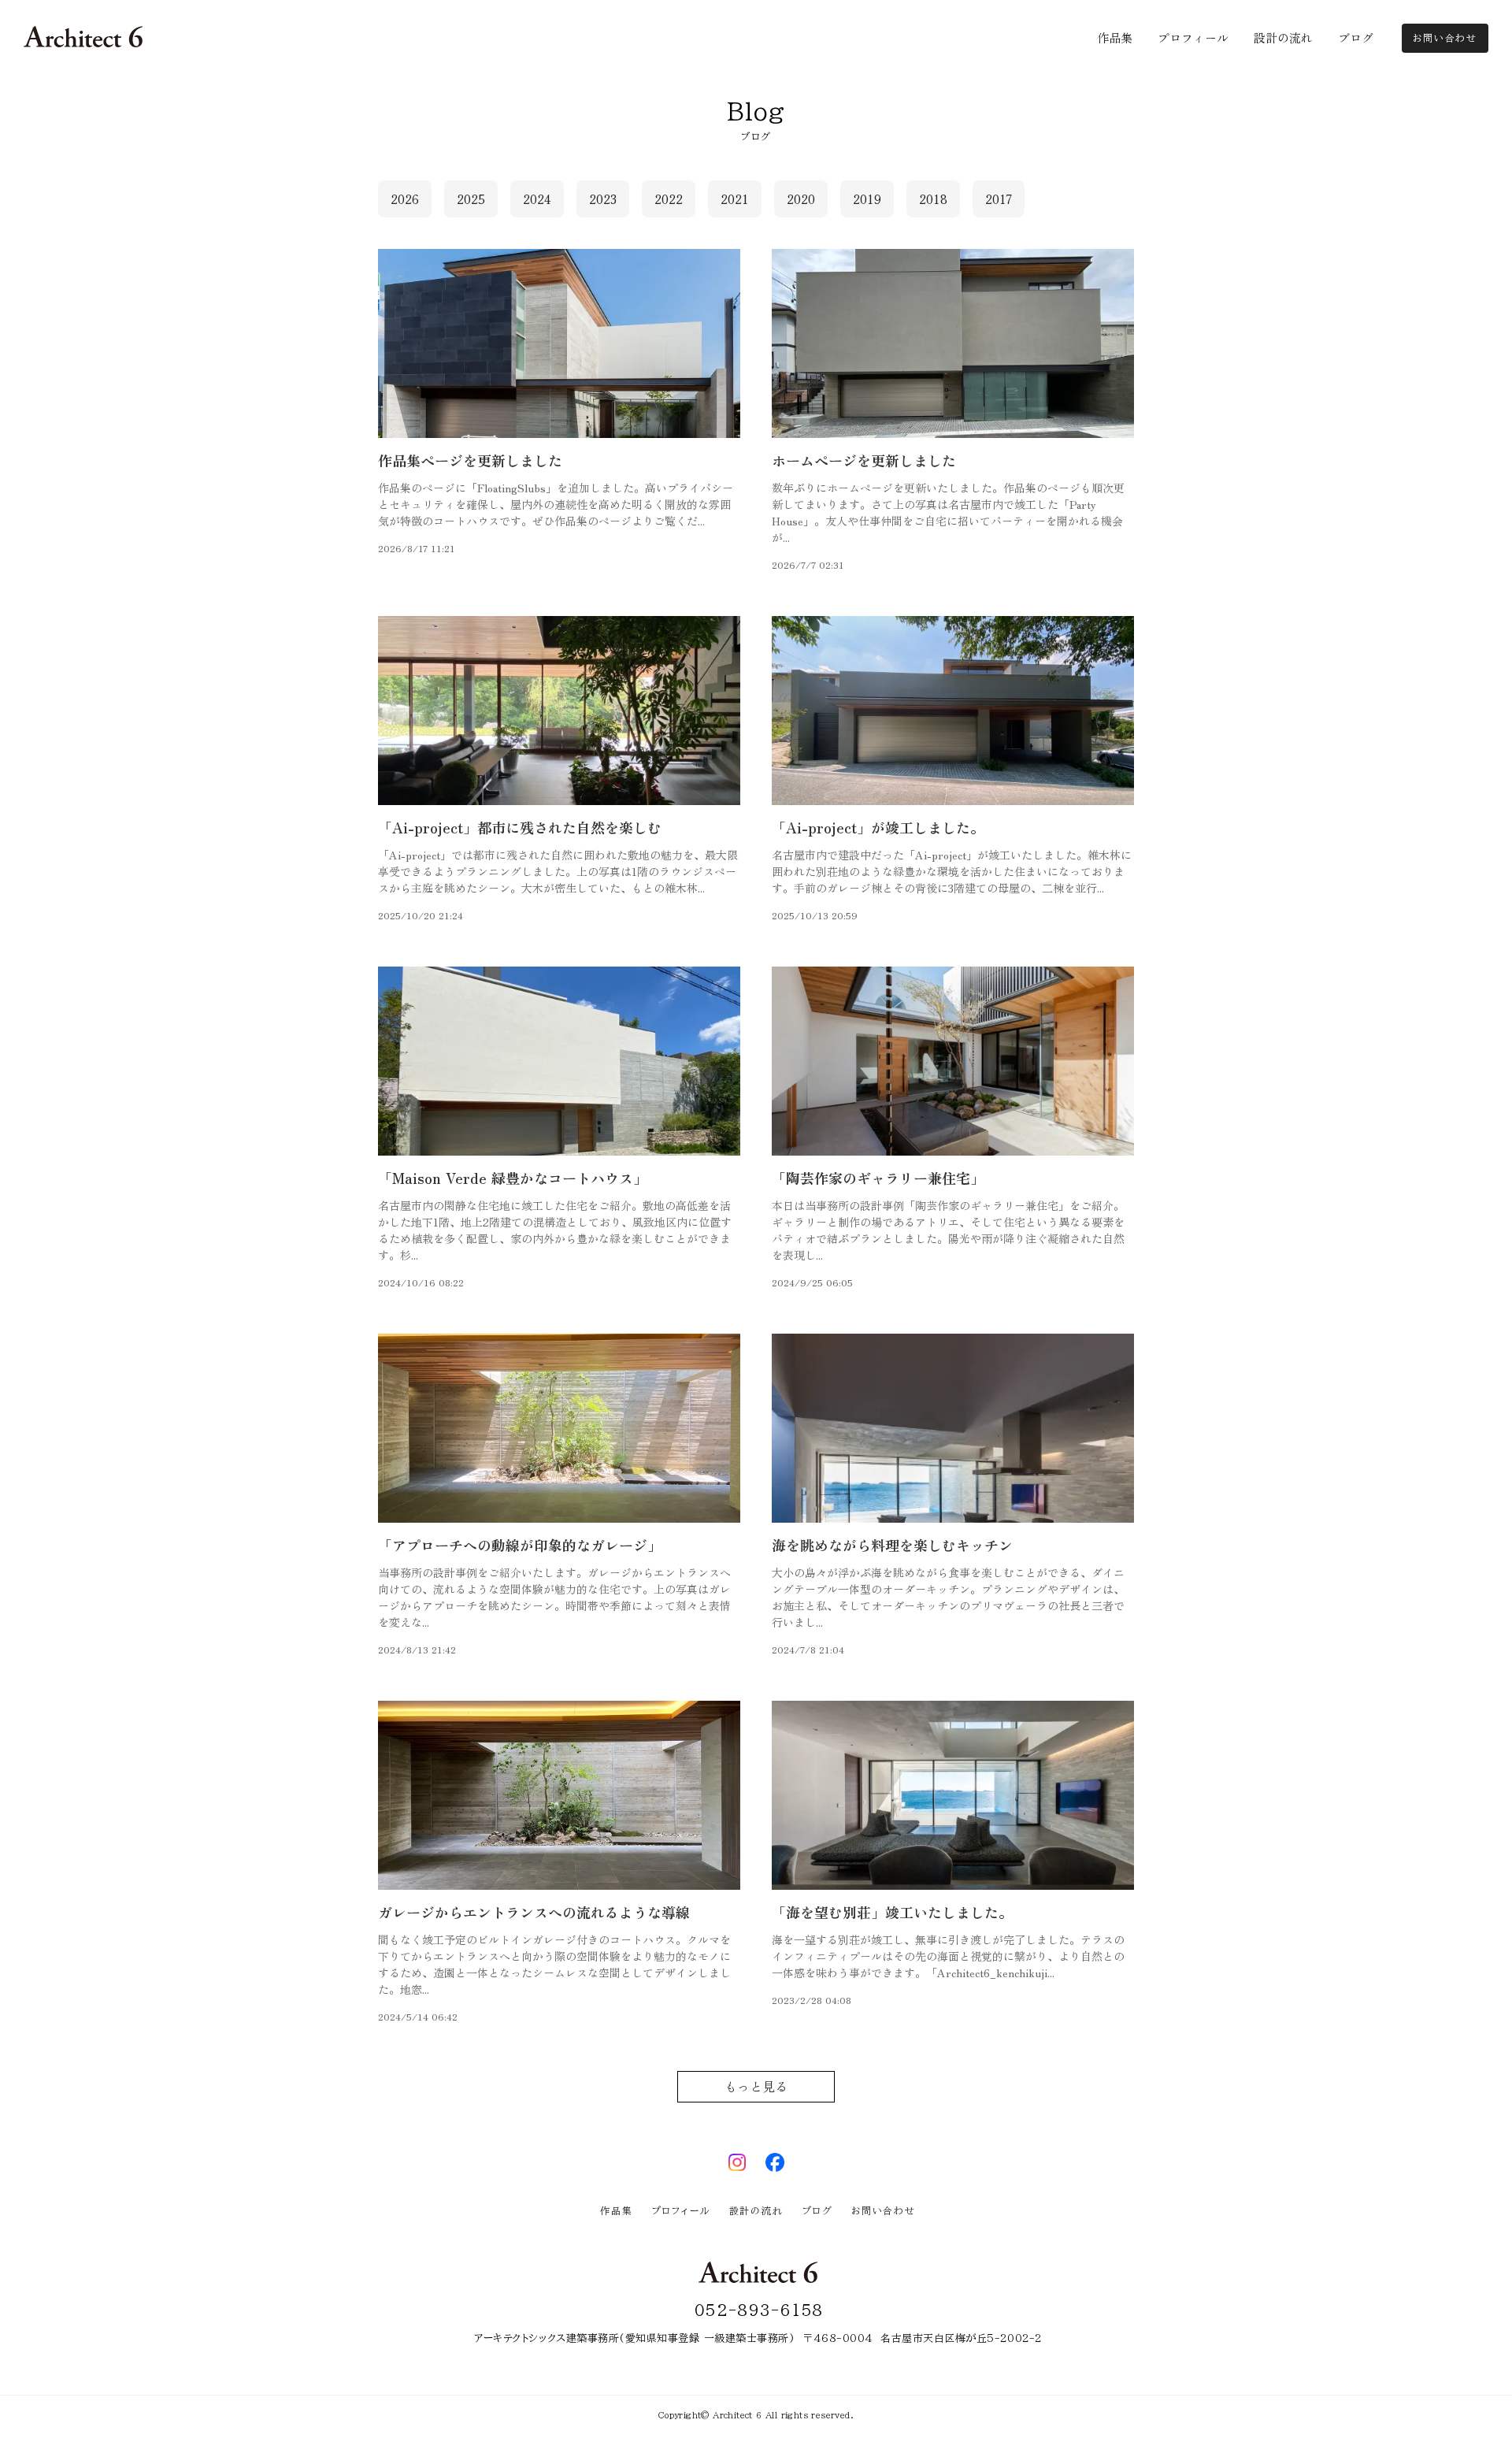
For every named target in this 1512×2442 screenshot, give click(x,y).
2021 (735, 199)
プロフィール (681, 2210)
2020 (801, 199)
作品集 (616, 2210)
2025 (471, 199)
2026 (405, 199)
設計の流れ (756, 2210)
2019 (867, 199)
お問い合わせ (884, 2210)
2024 (537, 199)
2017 (999, 199)
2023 (603, 199)
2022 (669, 199)
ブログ (817, 2210)
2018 (933, 199)
